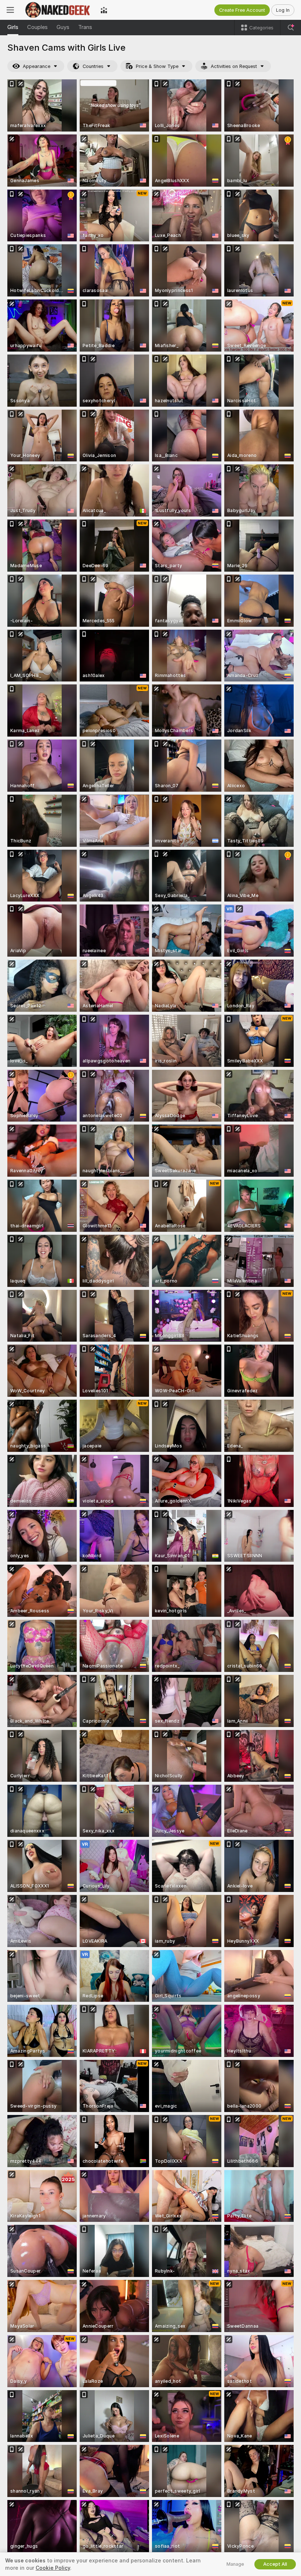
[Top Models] (104, 10)
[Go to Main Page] (57, 10)
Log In (283, 10)
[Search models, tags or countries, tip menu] (291, 28)
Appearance (37, 66)
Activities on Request (234, 66)
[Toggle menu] (10, 10)
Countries (93, 66)
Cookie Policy (53, 2568)
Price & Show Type (157, 66)
